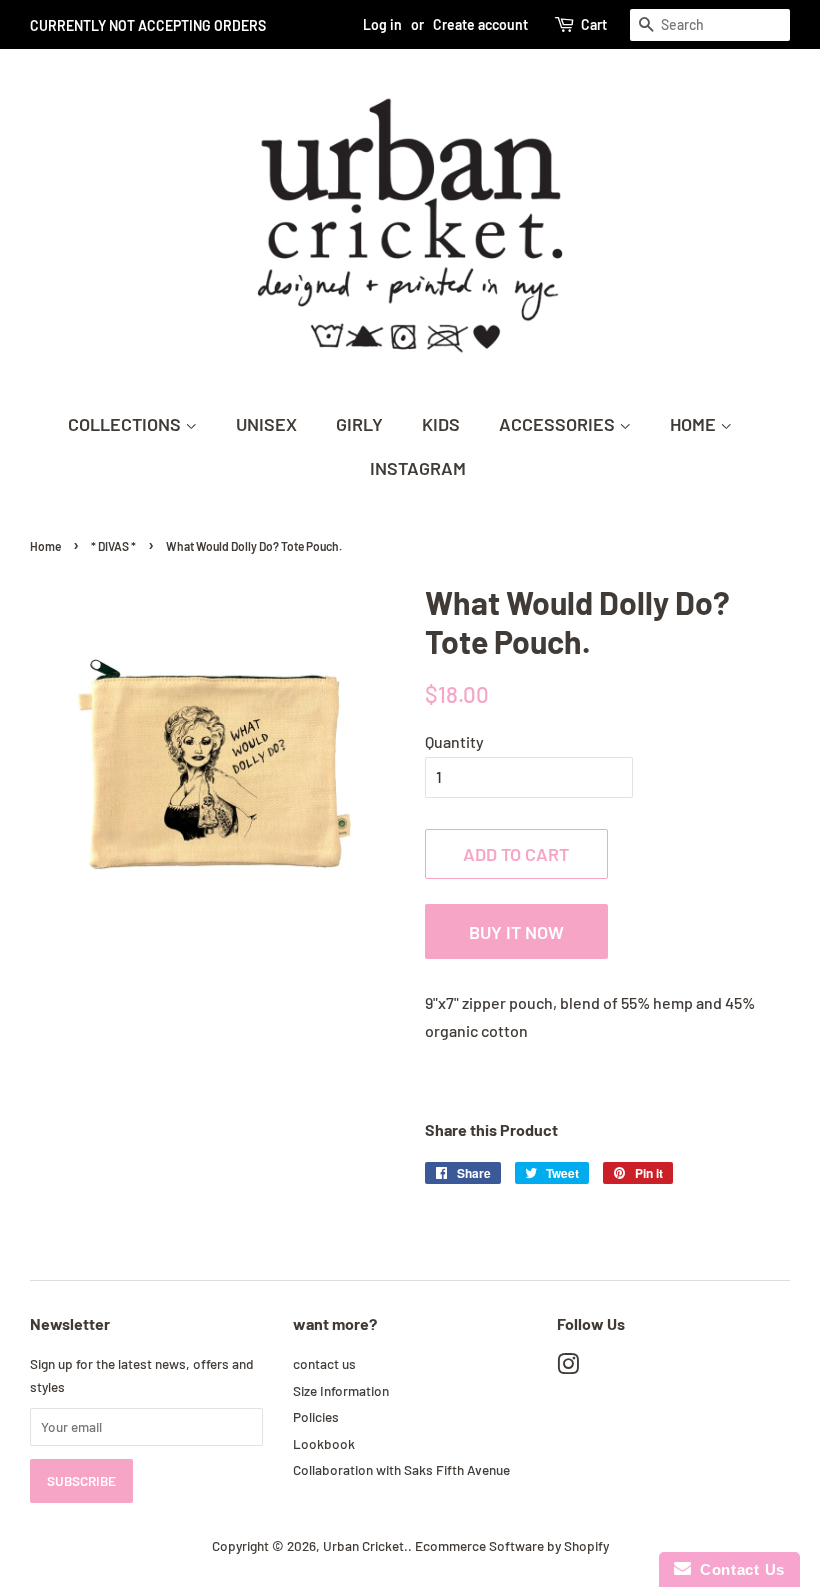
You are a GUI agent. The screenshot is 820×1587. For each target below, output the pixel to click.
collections (126, 424)
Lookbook (324, 1443)
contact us (324, 1363)
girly (359, 424)
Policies (316, 1416)
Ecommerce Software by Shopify (512, 1545)
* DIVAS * (113, 546)
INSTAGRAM (418, 468)
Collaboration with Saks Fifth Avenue (401, 1469)
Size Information (341, 1390)
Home (45, 546)
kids (441, 424)
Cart (594, 24)
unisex (266, 424)
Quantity (454, 741)
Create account (480, 24)
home (695, 424)
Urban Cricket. (365, 1545)
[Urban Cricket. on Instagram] (568, 1367)
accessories (559, 424)
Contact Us (738, 1569)
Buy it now (516, 932)
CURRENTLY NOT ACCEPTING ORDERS (148, 25)
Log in (382, 24)
